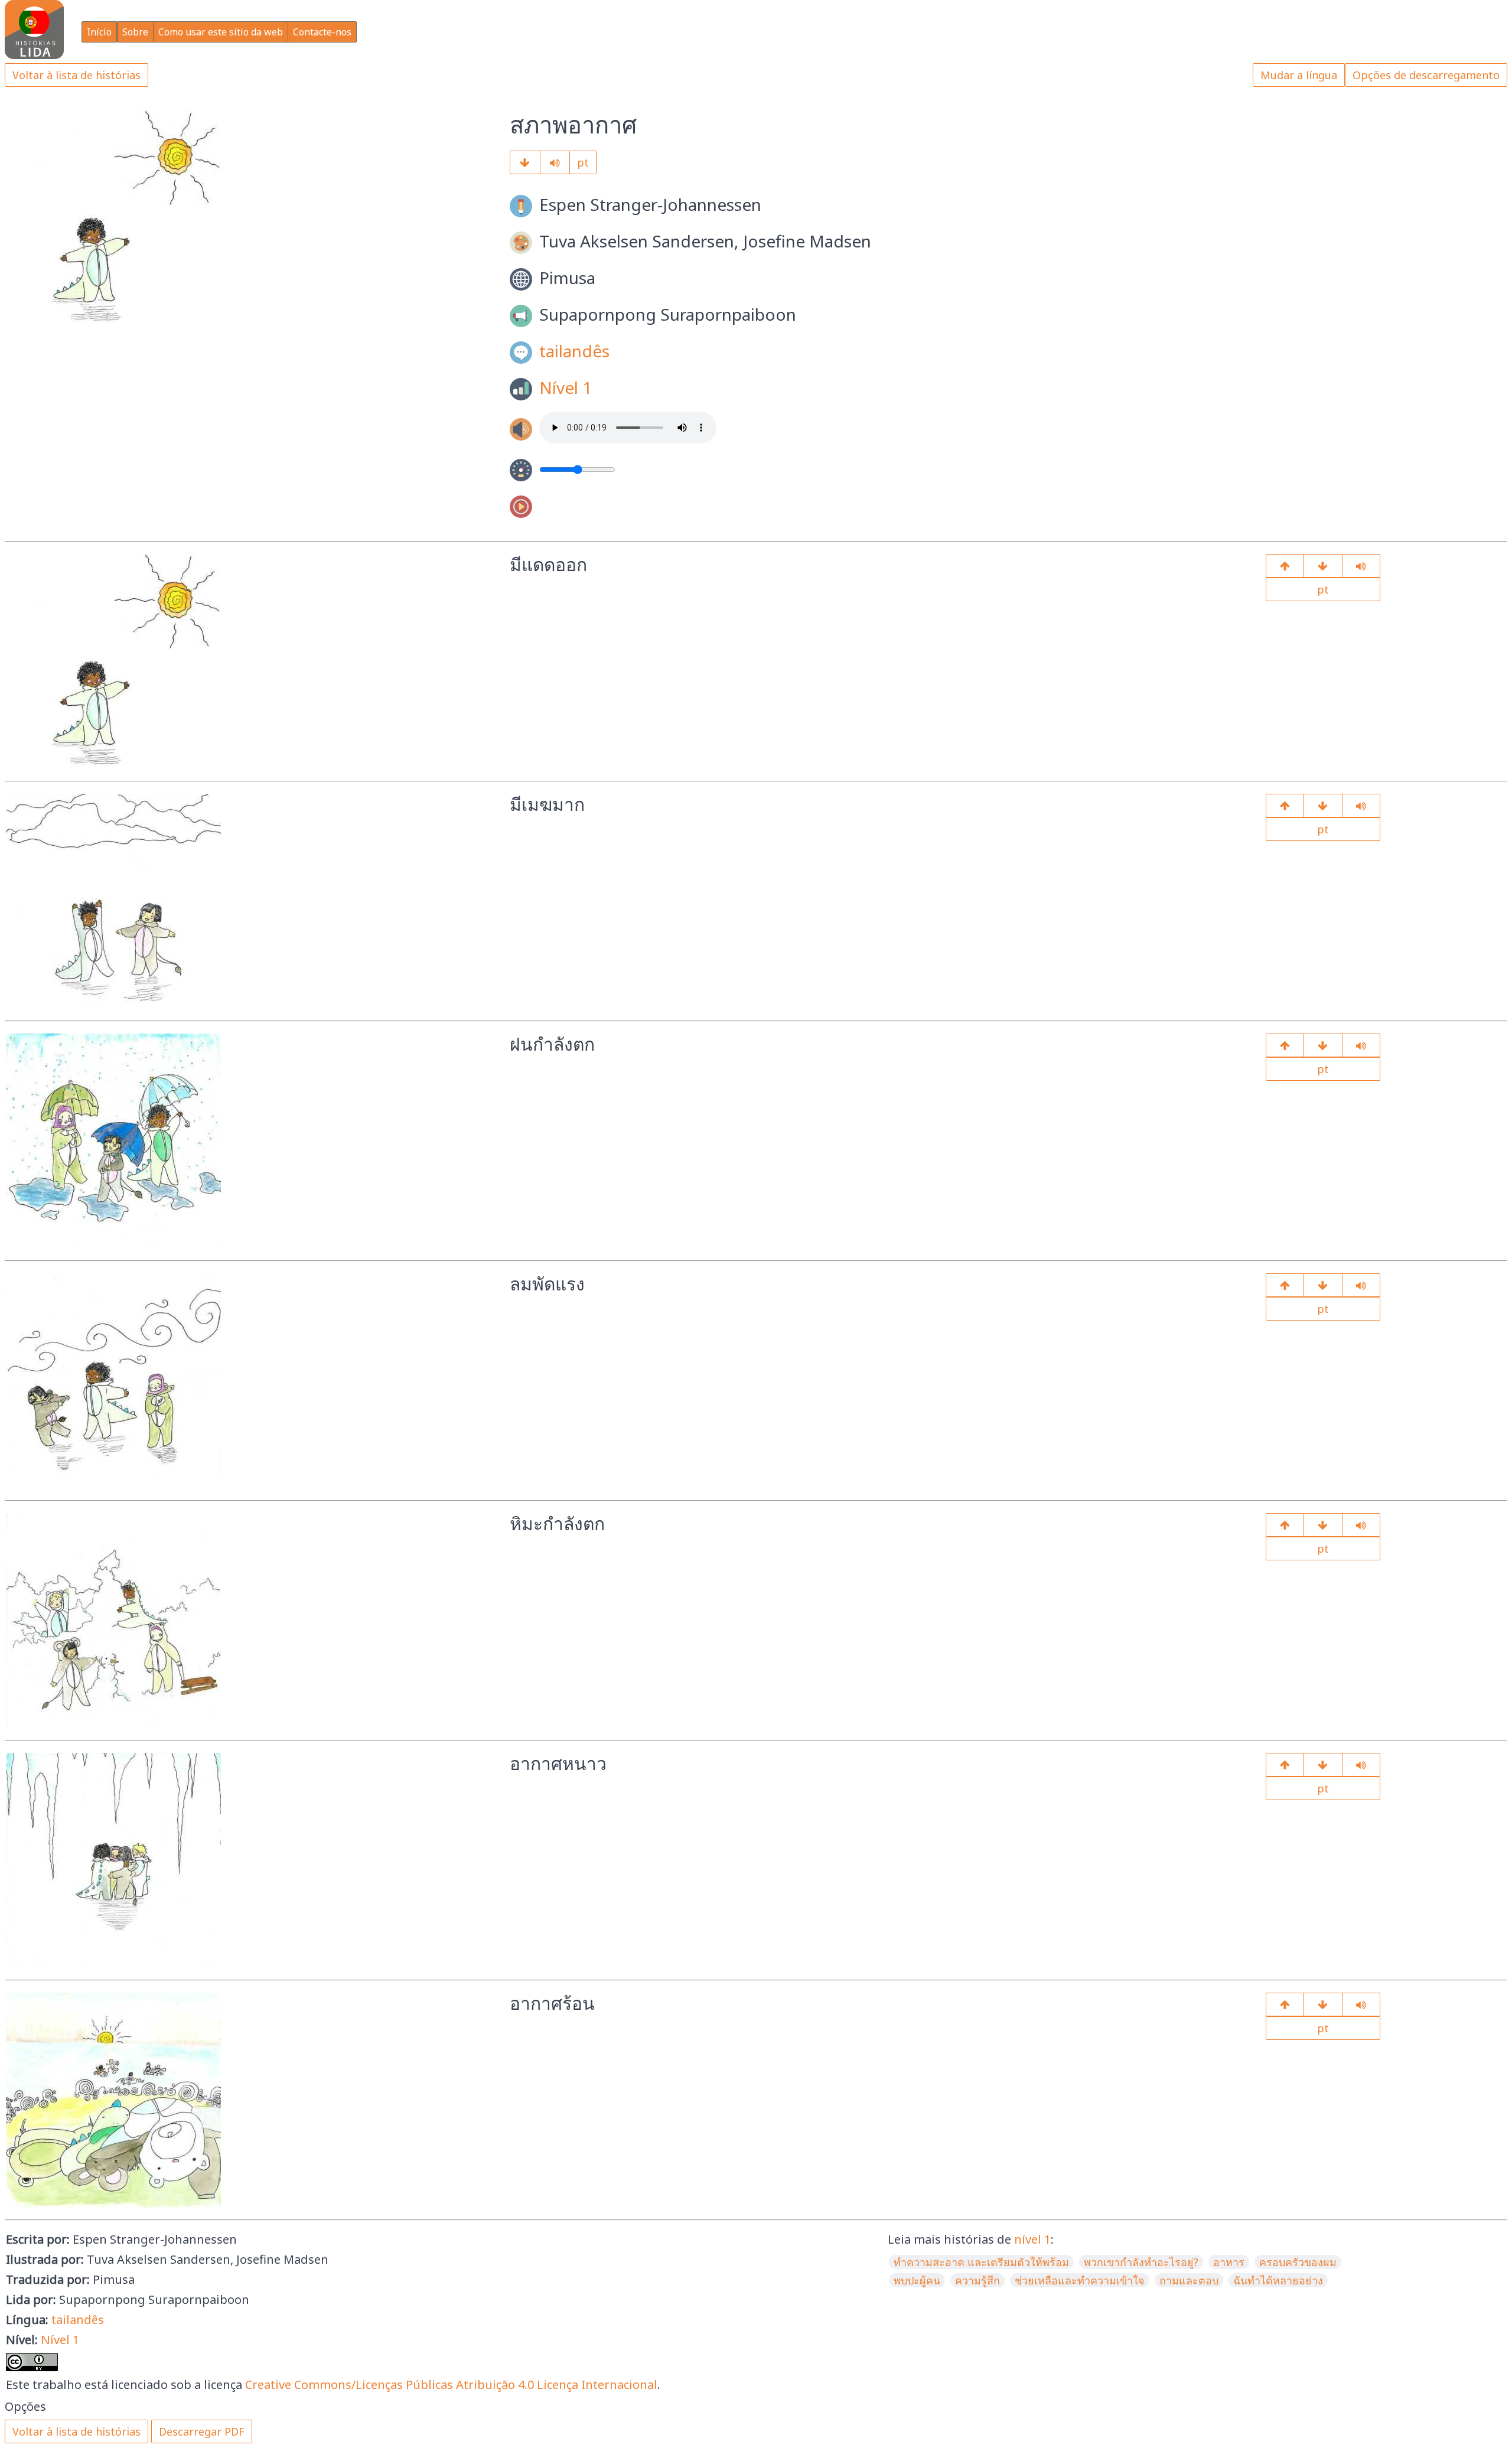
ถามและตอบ (1189, 2280)
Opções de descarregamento (1426, 75)
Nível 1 (566, 387)
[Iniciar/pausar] (555, 162)
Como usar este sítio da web (221, 32)
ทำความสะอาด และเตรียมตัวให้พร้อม (981, 2262)
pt (583, 162)
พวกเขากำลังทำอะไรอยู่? (1141, 2262)
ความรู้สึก (977, 2280)
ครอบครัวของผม (1298, 2262)
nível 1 (1032, 2239)
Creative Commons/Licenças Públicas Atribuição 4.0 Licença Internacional (451, 2385)
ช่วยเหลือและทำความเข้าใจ (1080, 2280)
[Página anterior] (1285, 566)
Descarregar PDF (202, 2431)
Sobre (135, 32)
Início (99, 32)
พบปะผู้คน (917, 2280)
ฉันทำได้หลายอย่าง (1278, 2280)
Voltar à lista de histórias (76, 75)
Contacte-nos (322, 32)
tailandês (574, 351)
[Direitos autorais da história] (1323, 2004)
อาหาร (1229, 2262)
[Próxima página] (525, 162)
